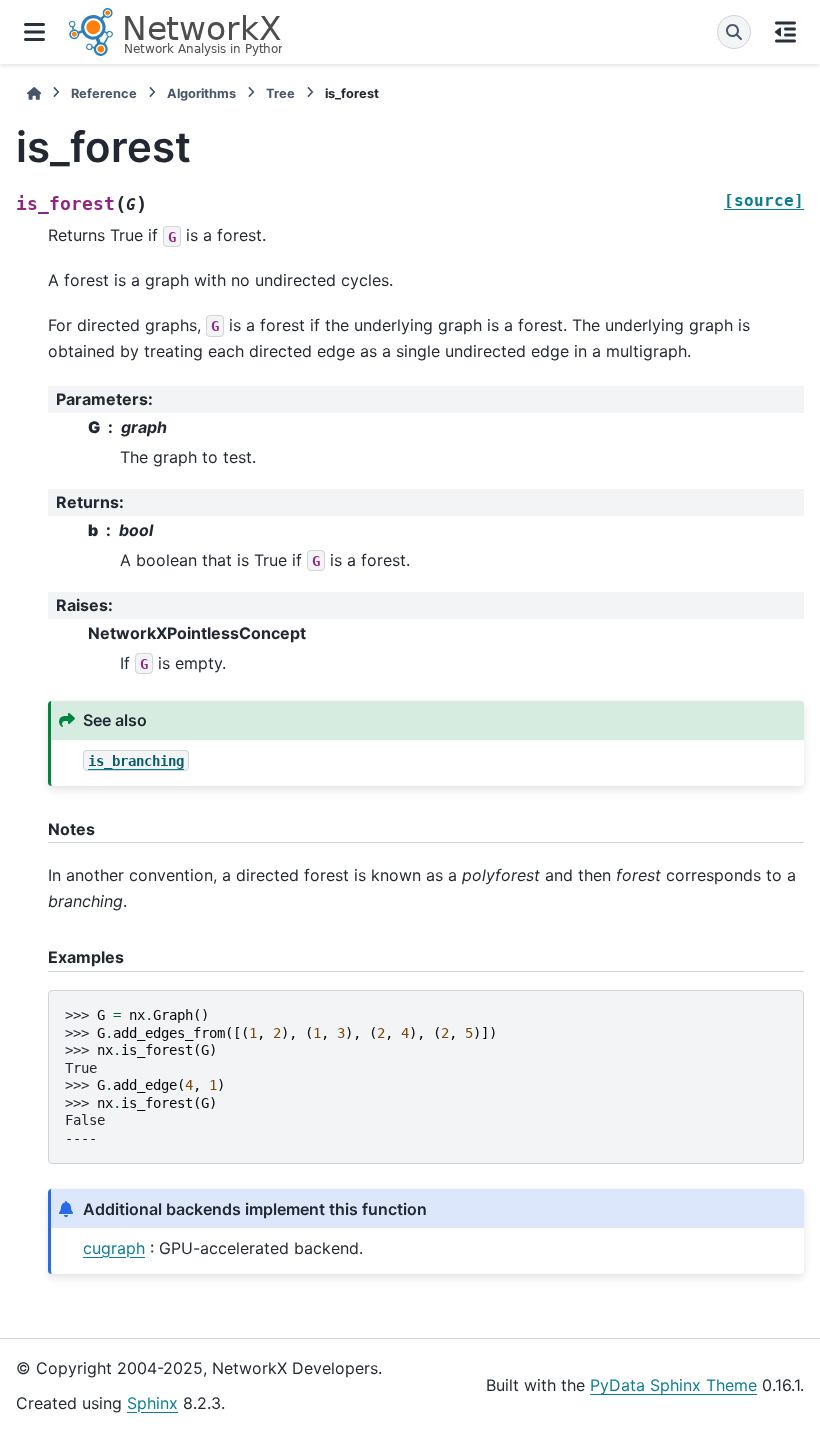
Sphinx (152, 1403)
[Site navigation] (34, 32)
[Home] (34, 93)
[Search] (734, 32)
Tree (280, 93)
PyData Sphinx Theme (673, 1385)
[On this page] (785, 32)
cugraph (114, 1248)
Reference (104, 93)
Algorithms (201, 93)
